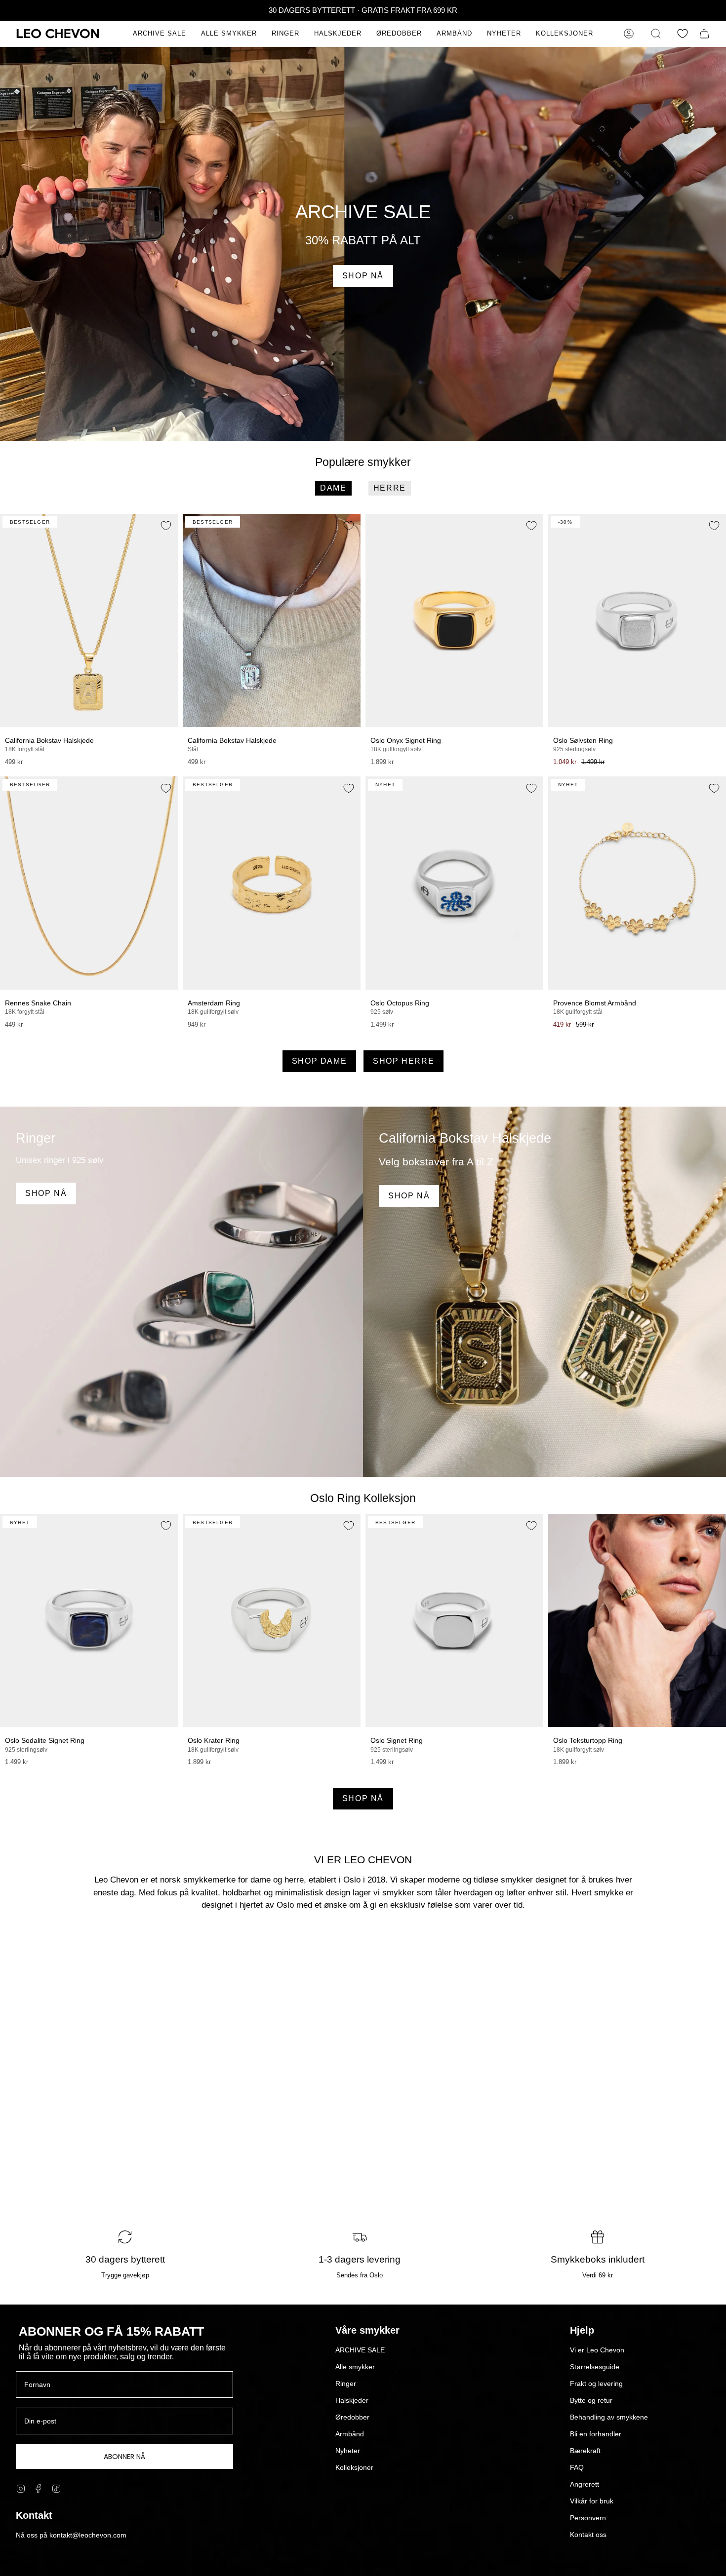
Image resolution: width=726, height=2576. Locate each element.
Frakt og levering (596, 2384)
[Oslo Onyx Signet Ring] (454, 620)
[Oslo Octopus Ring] (454, 883)
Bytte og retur (591, 2400)
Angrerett (585, 2484)
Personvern (588, 2518)
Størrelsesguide (595, 2367)
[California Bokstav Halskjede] (89, 620)
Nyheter (348, 2451)
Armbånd (350, 2434)
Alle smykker (355, 2367)
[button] (229, 34)
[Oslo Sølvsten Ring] (637, 620)
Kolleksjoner (354, 2467)
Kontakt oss (588, 2535)
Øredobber (352, 2417)
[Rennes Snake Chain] (89, 883)
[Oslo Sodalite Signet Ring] (89, 1620)
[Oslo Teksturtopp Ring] (637, 1620)
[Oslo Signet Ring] (454, 1620)
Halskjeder (352, 2400)
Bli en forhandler (596, 2434)
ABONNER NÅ (124, 2457)
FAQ (577, 2467)
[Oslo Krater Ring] (272, 1620)
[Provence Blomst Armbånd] (637, 883)
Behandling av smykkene (609, 2417)
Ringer (346, 2384)
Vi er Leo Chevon (597, 2350)
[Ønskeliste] (683, 34)
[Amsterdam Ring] (272, 883)
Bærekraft (585, 2451)
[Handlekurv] (704, 34)
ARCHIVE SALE (360, 2350)
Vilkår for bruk (592, 2501)
